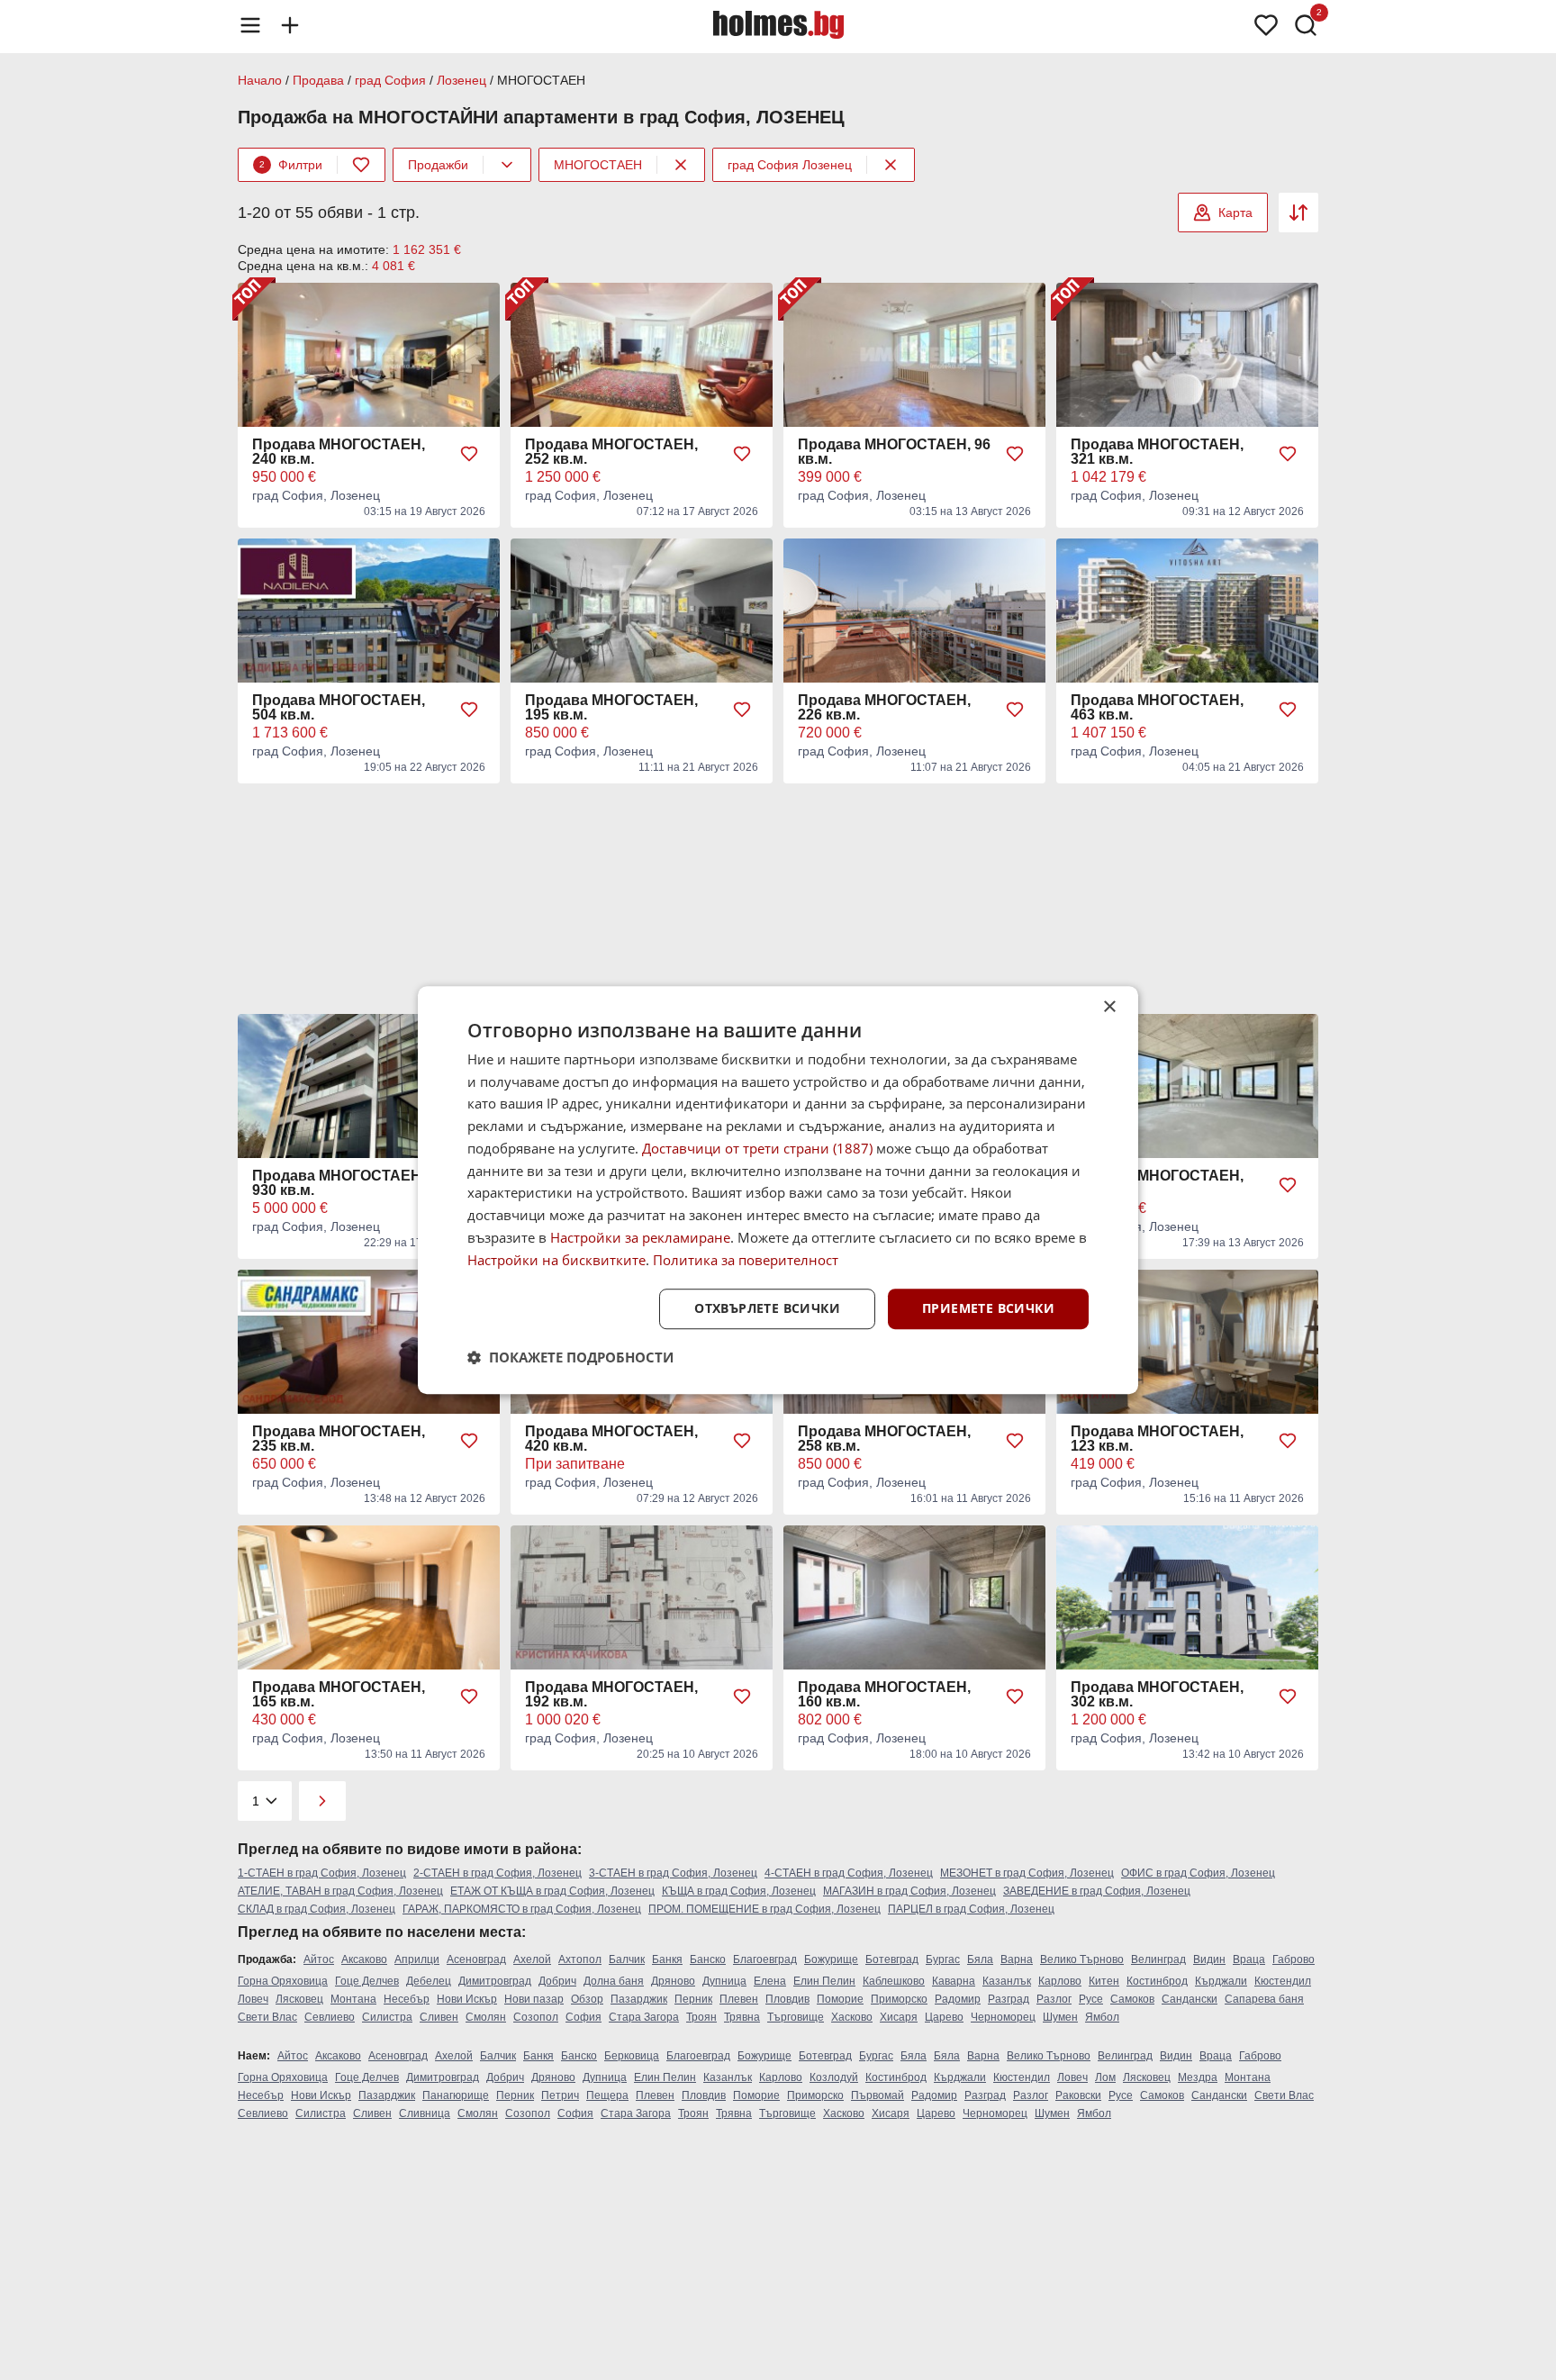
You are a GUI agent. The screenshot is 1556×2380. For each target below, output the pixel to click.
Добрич (557, 1981)
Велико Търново (1082, 1959)
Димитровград (495, 1981)
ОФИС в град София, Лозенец (1198, 1873)
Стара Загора (644, 2017)
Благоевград (765, 1959)
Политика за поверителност (746, 1260)
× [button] (1109, 1007)
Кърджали (1221, 1981)
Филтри (291, 165)
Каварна (954, 1981)
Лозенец (461, 80)
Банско (708, 1959)
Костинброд (1157, 1981)
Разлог (1054, 1999)
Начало (260, 80)
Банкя (667, 1959)
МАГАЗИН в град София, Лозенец (909, 1891)
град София (390, 80)
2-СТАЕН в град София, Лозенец (498, 1873)
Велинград (1158, 1959)
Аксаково (364, 1959)
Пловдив (787, 1999)
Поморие (840, 1999)
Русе (1091, 1999)
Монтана (353, 1999)
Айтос (319, 1959)
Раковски (1078, 2095)
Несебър (407, 1999)
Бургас (943, 1959)
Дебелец (429, 1981)
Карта (1235, 213)
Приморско (899, 1999)
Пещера (607, 2095)
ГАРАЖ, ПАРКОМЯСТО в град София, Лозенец (522, 1909)
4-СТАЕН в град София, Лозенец (849, 1873)
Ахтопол (580, 1959)
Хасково (852, 2017)
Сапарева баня (1264, 1999)
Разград (1009, 1999)
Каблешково (894, 1981)
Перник (693, 1999)
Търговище (796, 2017)
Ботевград (892, 1959)
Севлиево (330, 2017)
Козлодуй (834, 2077)
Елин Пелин (824, 1981)
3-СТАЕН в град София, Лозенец (673, 1873)
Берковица (632, 2056)
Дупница (724, 1981)
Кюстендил (1283, 1981)
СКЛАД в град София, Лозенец (317, 1909)
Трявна (742, 2017)
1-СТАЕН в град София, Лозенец (322, 1873)
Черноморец (1003, 2017)
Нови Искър (467, 1999)
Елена (770, 1981)
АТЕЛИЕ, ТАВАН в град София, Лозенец (340, 1891)
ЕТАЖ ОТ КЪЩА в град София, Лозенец (552, 1891)
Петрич (560, 2095)
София (583, 2017)
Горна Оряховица (283, 1981)
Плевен (739, 1999)
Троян (701, 2017)
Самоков (1132, 1999)
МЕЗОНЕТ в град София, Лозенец (1027, 1873)
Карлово (1060, 1981)
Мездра (1198, 2077)
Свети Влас (267, 2017)
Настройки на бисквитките (556, 1260)
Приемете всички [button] (988, 1309)
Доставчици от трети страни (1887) (757, 1148)
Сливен (439, 2017)
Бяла (980, 1959)
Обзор (587, 1999)
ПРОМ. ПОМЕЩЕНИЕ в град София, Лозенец (764, 1909)
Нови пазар (534, 1999)
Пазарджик (639, 1999)
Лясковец (299, 1999)
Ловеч (253, 1999)
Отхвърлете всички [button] (767, 1309)
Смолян (486, 2017)
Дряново (673, 1981)
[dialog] (778, 1190)
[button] (570, 1357)
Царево (944, 2017)
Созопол (536, 2017)
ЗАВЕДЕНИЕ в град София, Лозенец (1097, 1891)
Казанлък (1007, 1981)
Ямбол (1102, 2017)
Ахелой (532, 1959)
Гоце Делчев (367, 1981)
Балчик (627, 1959)
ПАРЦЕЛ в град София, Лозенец (971, 1909)
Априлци (417, 1959)
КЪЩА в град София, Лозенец (739, 1891)
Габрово (1294, 1959)
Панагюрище (456, 2095)
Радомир (958, 1999)
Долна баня (614, 1981)
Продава (318, 80)
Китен (1104, 1981)
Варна (1017, 1959)
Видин (1209, 1959)
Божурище (831, 1959)
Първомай (878, 2095)
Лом (1105, 2077)
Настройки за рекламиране (640, 1237)
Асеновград (476, 1959)
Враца (1249, 1959)
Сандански (1190, 1999)
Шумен (1060, 2017)
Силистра (387, 2017)
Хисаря (899, 2017)
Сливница (425, 2113)
